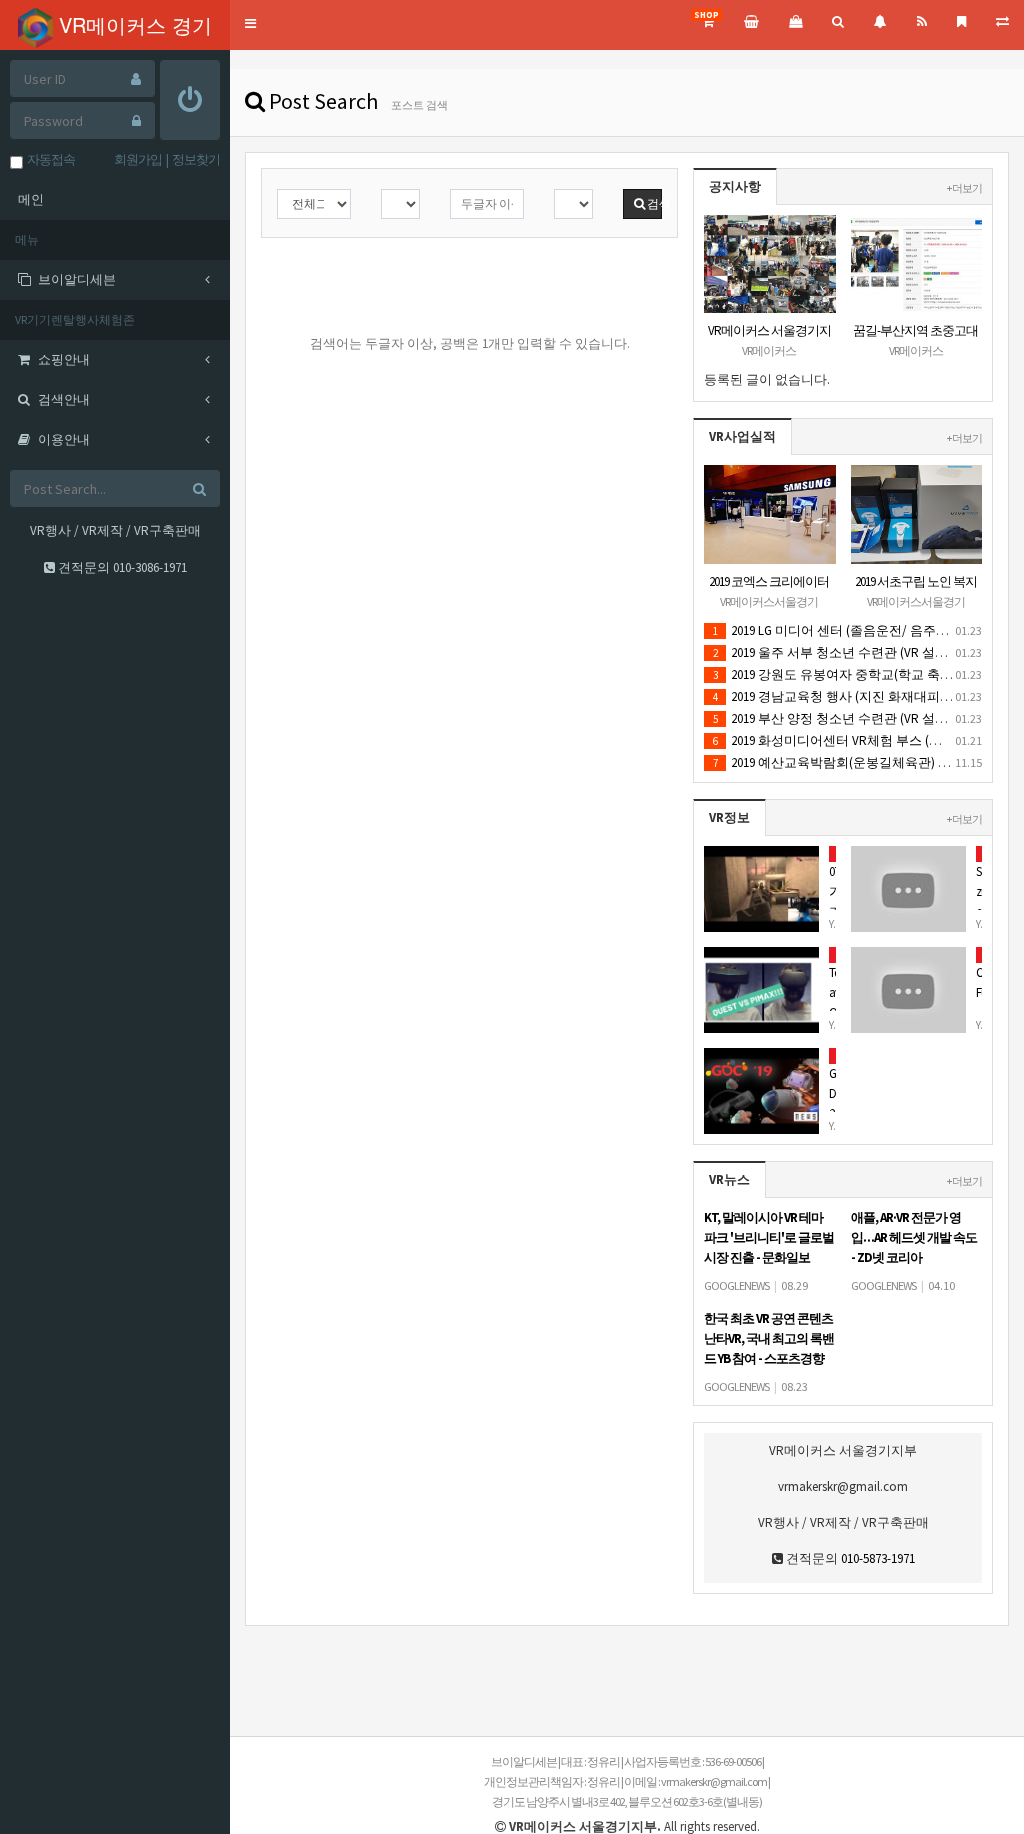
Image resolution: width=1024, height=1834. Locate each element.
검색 (653, 203)
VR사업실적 (742, 436)
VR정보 (729, 817)
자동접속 (49, 159)
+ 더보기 (964, 188)
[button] (250, 24)
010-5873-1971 (878, 1558)
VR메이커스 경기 (132, 24)
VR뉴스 (729, 1179)
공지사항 (735, 186)
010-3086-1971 (150, 567)
